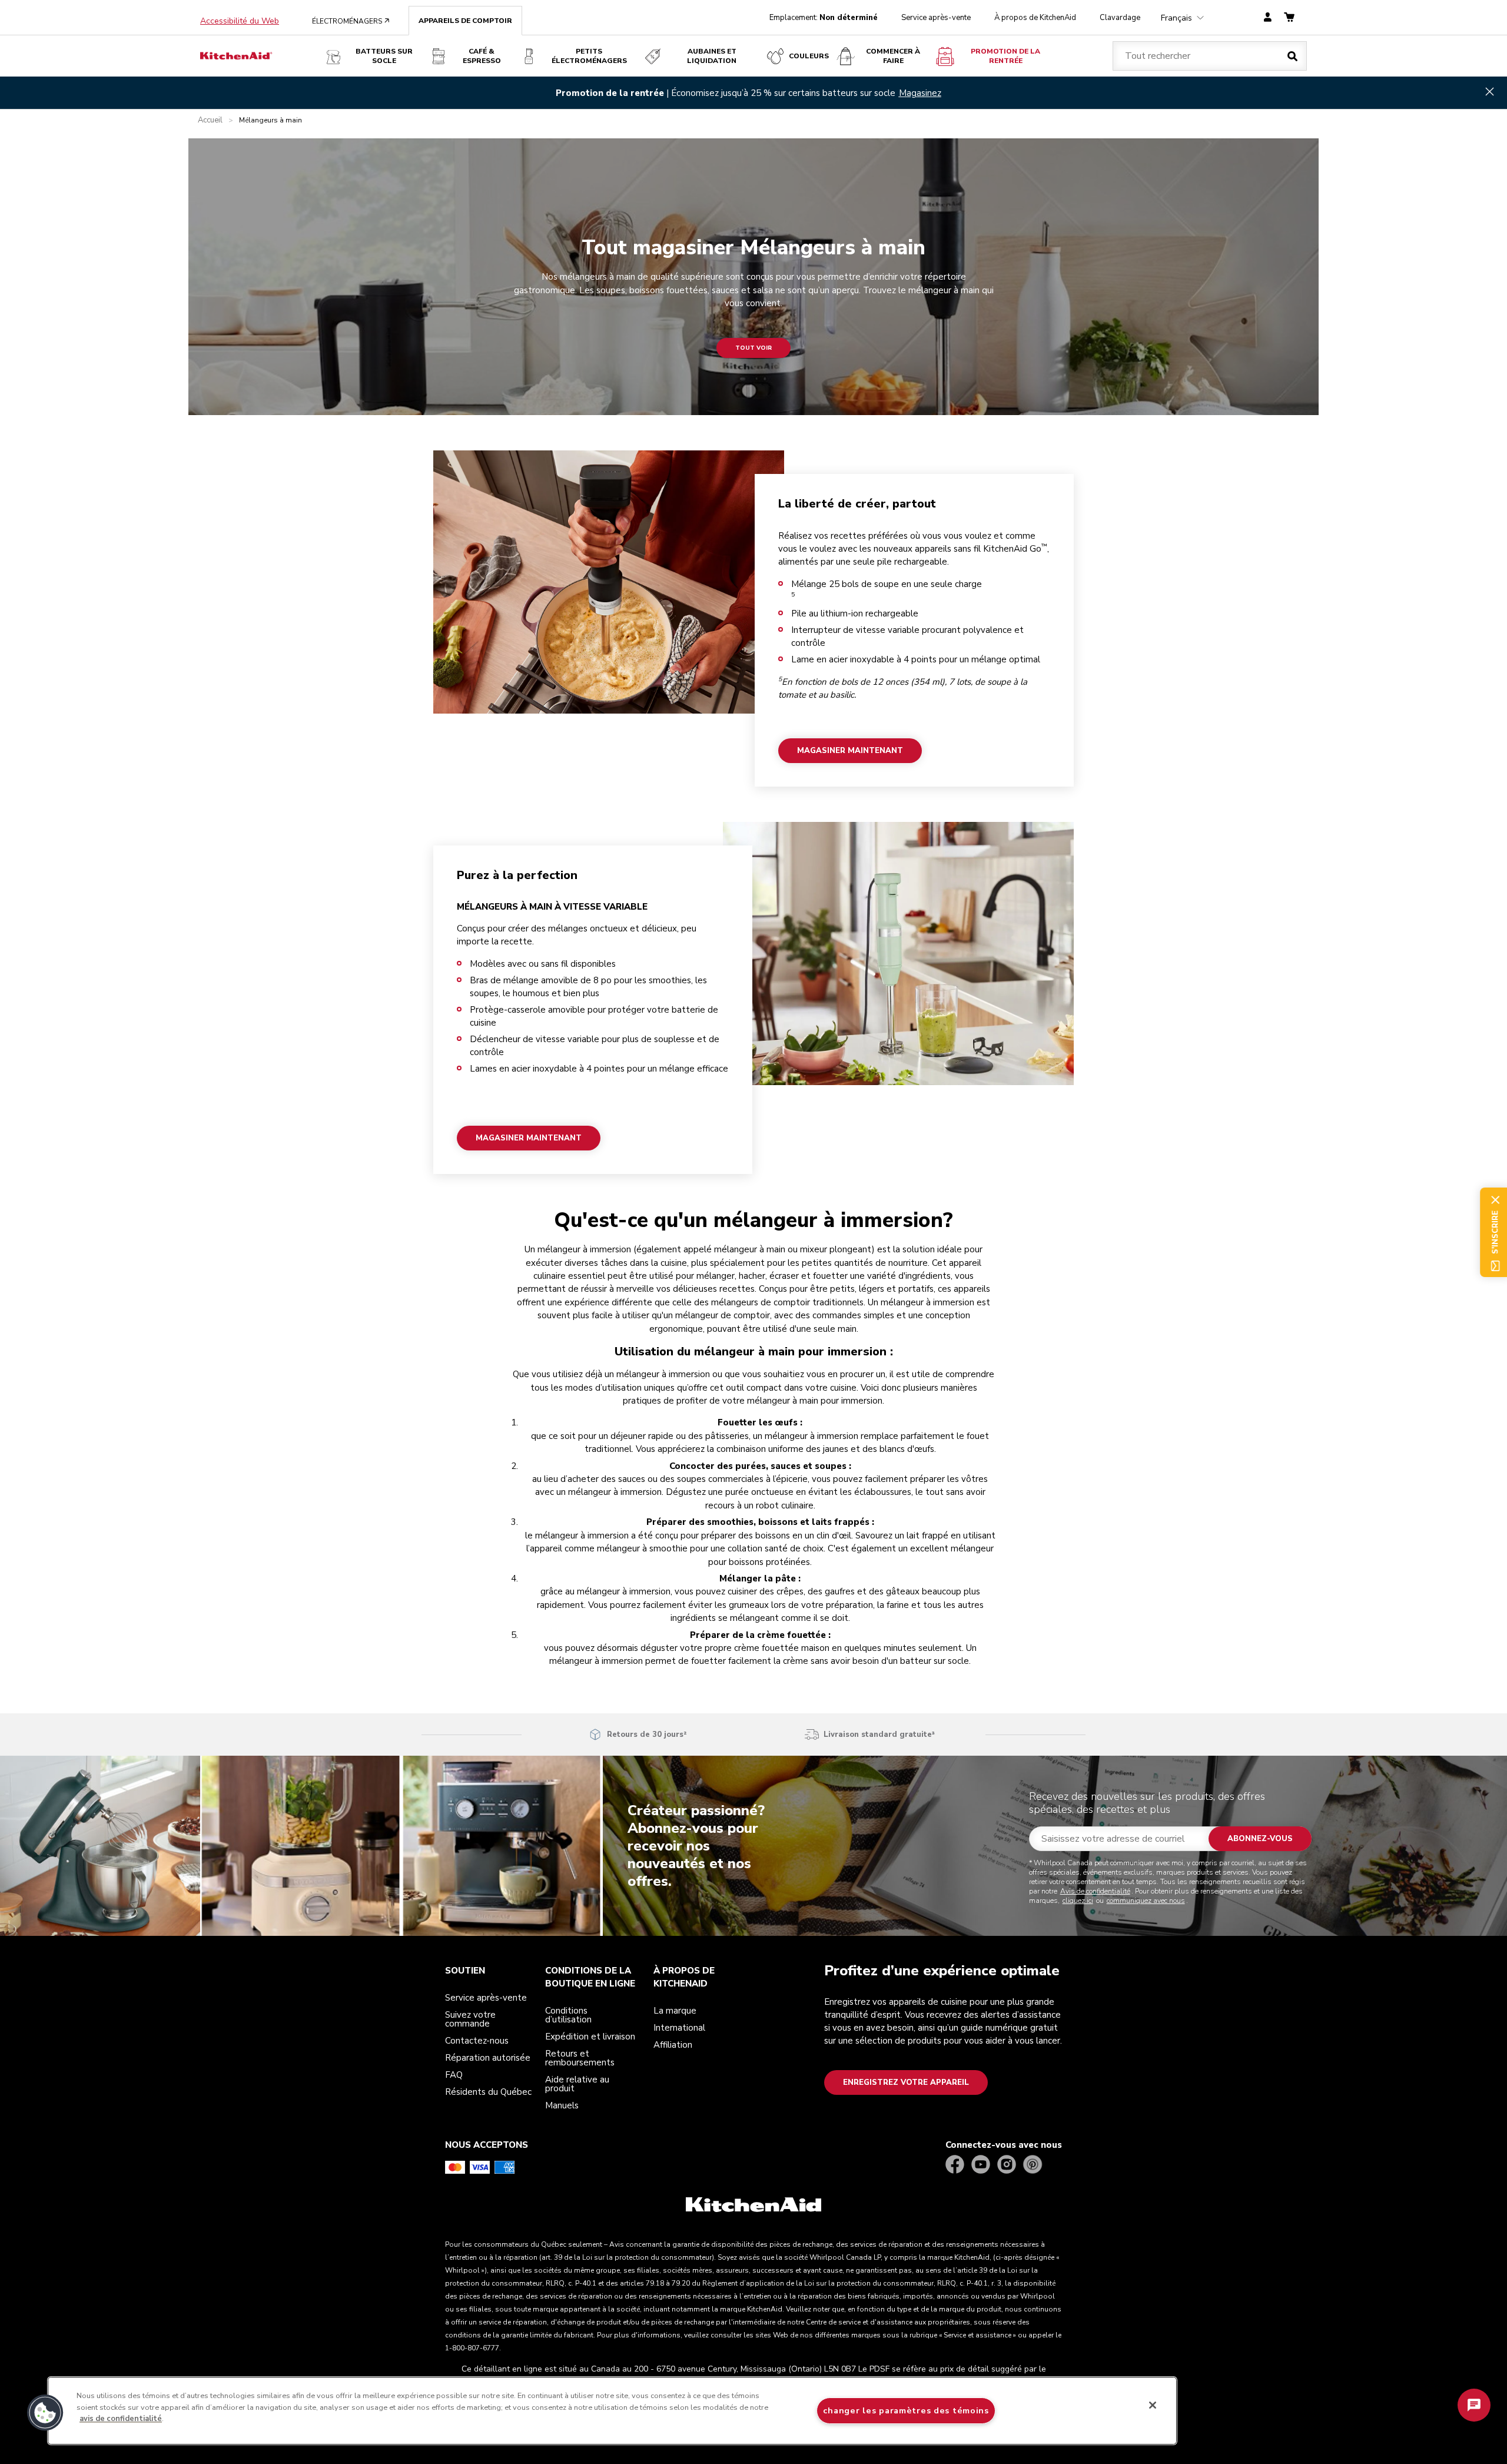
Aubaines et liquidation (712, 56)
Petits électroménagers (589, 56)
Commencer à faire (893, 56)
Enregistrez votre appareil (906, 2082)
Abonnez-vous (1260, 1839)
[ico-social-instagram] (1007, 2165)
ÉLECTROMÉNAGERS (351, 21)
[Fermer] (1153, 2405)
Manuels (562, 2105)
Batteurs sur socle (384, 56)
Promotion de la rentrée (1005, 56)
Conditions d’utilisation (568, 2015)
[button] (45, 2413)
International (679, 2028)
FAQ (454, 2075)
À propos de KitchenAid (1035, 18)
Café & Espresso (482, 56)
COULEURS (809, 56)
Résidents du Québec (488, 2092)
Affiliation (673, 2045)
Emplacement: (824, 18)
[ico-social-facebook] (955, 2165)
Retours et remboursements (580, 2058)
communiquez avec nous (1146, 1901)
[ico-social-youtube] (981, 2165)
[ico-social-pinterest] (1033, 2165)
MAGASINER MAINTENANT (850, 750)
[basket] (1289, 18)
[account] (1268, 18)
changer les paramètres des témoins (906, 2410)
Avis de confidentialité (1095, 1891)
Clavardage (1120, 18)
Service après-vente (936, 18)
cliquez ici (1078, 1901)
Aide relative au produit (577, 2084)
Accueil (210, 120)
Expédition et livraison (590, 2037)
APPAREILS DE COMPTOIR (465, 21)
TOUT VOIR (753, 348)
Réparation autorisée (488, 2058)
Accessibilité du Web (240, 21)
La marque (675, 2011)
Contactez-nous (477, 2041)
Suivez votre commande (470, 2019)
